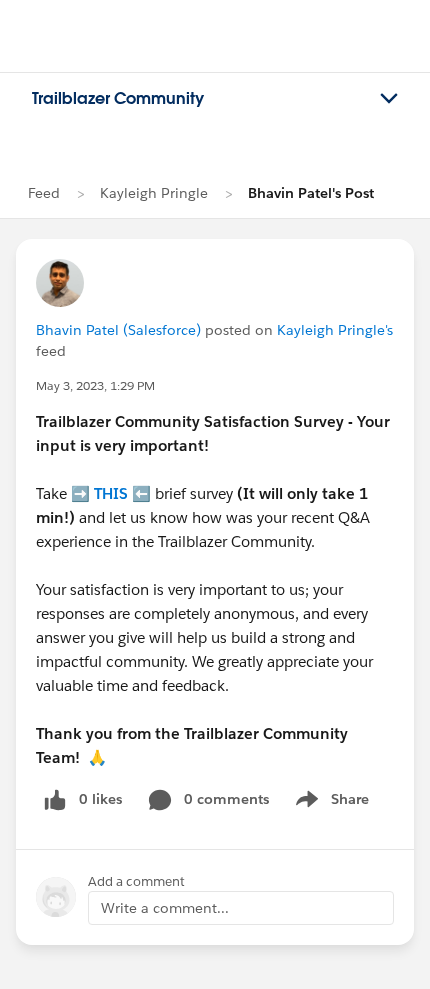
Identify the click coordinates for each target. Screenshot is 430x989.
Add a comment (136, 881)
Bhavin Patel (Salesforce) (118, 330)
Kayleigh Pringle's (335, 330)
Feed (44, 193)
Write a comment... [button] (165, 908)
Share (329, 803)
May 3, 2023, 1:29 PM (95, 385)
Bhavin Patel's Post (311, 193)
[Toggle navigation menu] (389, 99)
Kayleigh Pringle (154, 193)
